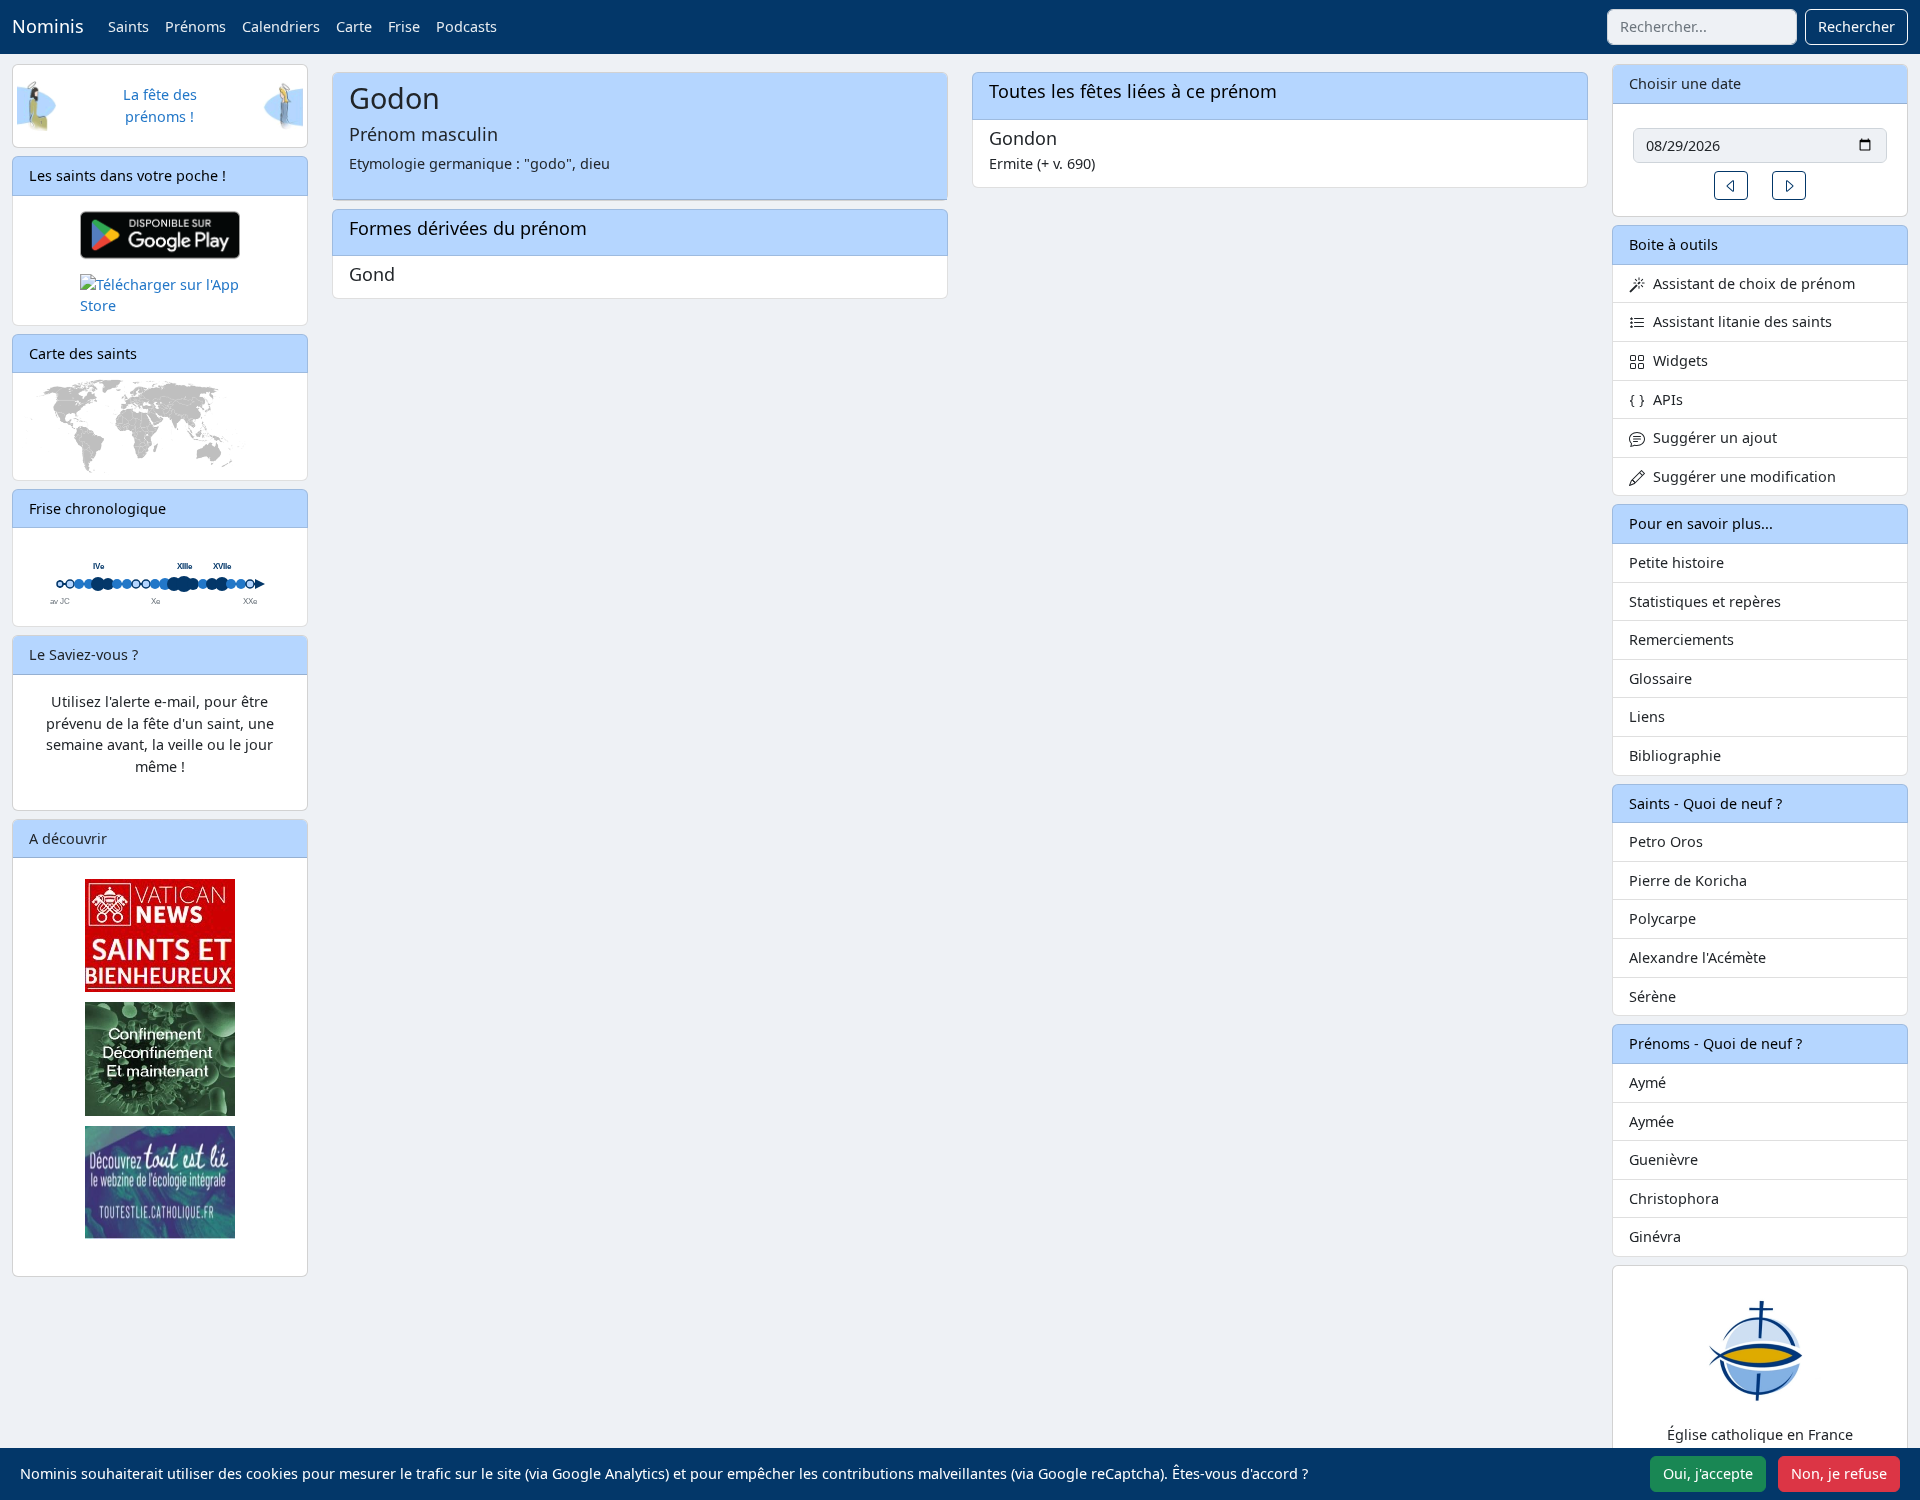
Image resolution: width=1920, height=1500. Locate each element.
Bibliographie (1675, 755)
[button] (1731, 185)
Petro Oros (1666, 841)
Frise (404, 26)
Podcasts (466, 26)
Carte (354, 26)
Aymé (1647, 1082)
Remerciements (1681, 639)
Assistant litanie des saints (1738, 321)
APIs (1664, 399)
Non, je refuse (1839, 1473)
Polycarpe (1662, 918)
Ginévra (1655, 1236)
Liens (1647, 716)
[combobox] (1702, 27)
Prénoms (195, 26)
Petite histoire (1676, 562)
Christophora (1674, 1198)
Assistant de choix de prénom (1750, 283)
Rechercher (1856, 26)
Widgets (1676, 360)
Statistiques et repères (1705, 601)
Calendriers (281, 26)
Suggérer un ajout (1711, 437)
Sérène (1652, 996)
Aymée (1651, 1121)
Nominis (48, 26)
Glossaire (1660, 678)
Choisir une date (1685, 83)
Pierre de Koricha (1688, 880)
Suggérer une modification (1740, 476)
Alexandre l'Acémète (1697, 957)
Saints (128, 26)
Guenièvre (1663, 1159)
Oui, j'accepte (1708, 1473)
